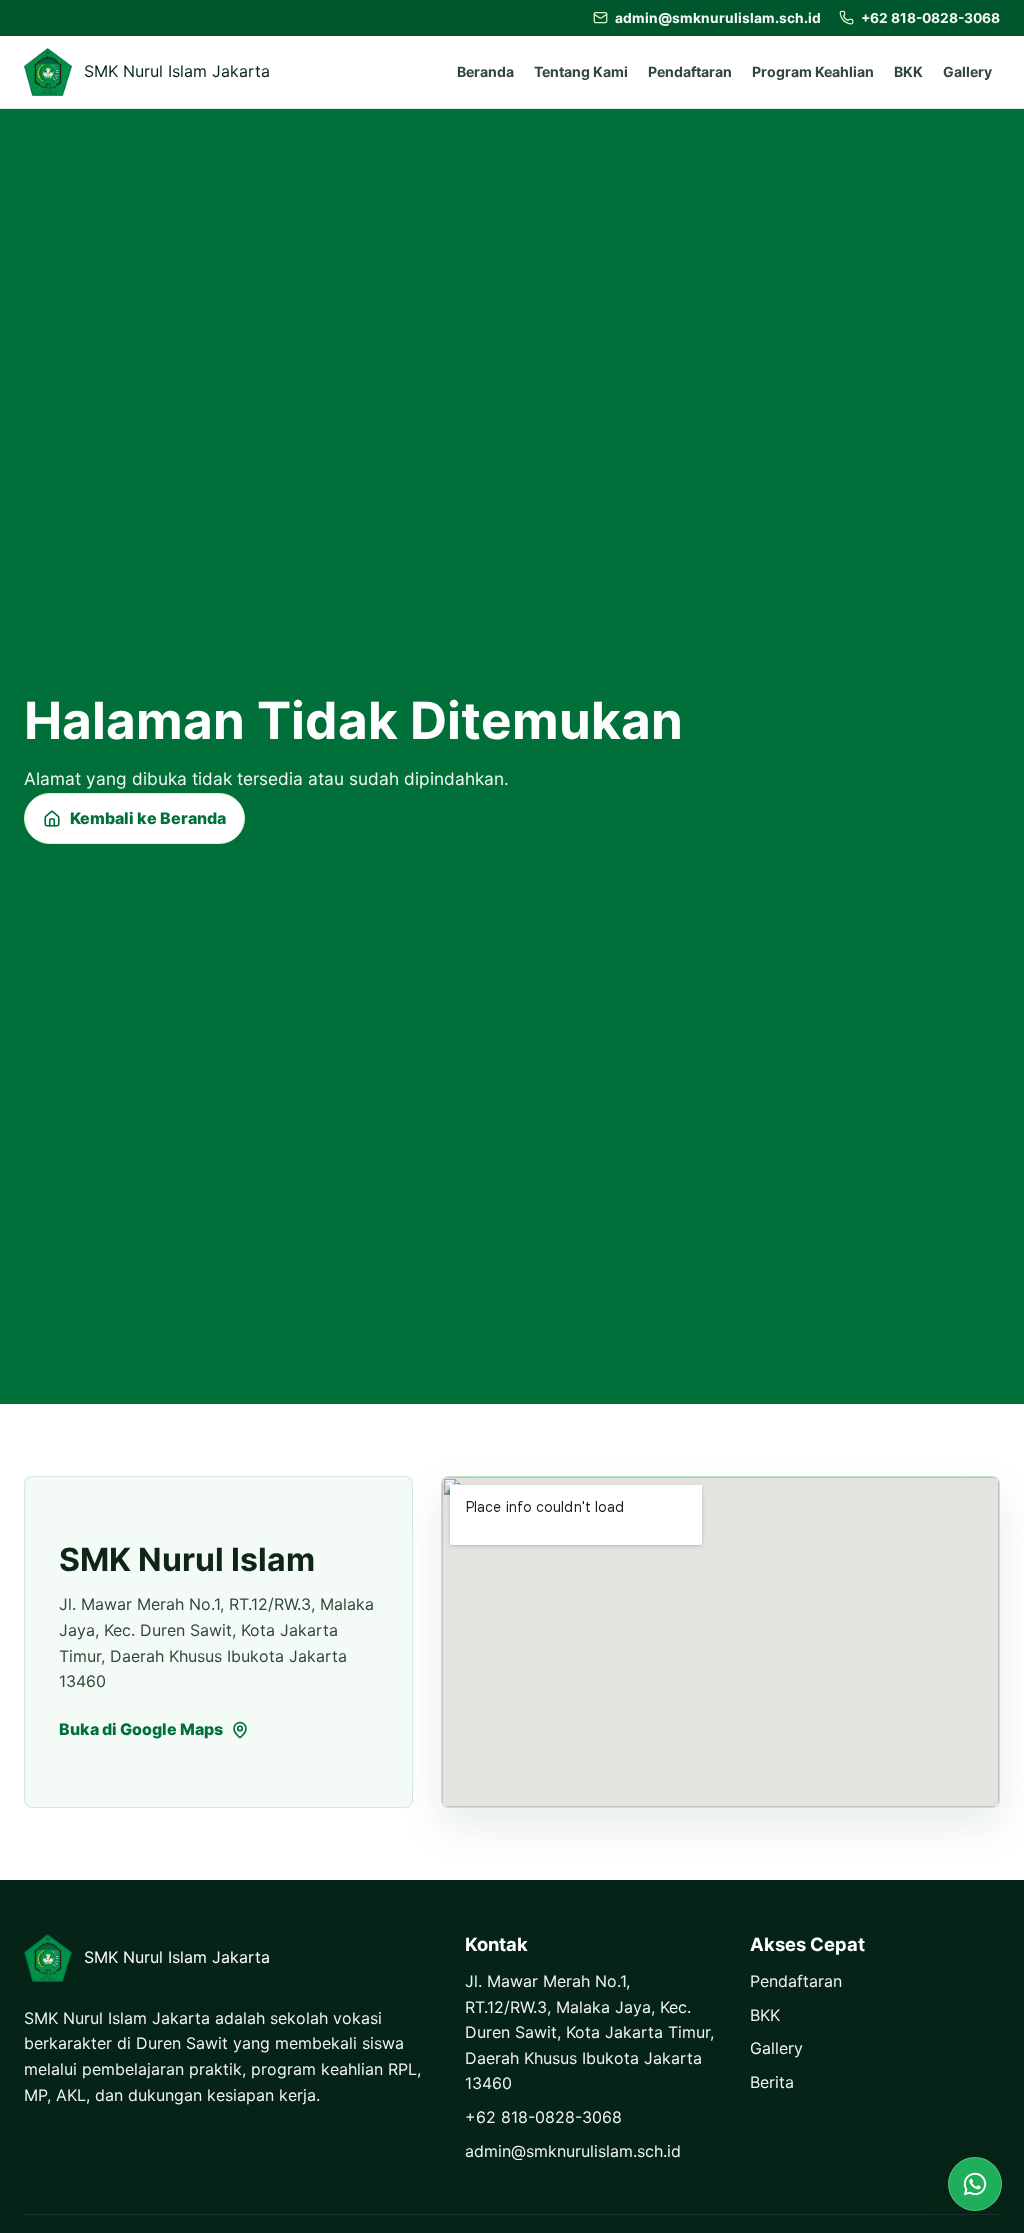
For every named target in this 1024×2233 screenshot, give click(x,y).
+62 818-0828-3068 (543, 2117)
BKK (908, 71)
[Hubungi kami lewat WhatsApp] (975, 2184)
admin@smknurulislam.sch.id (573, 2151)
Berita (772, 2082)
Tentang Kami (581, 71)
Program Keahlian (813, 71)
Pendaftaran (690, 71)
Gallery (967, 71)
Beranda (485, 71)
